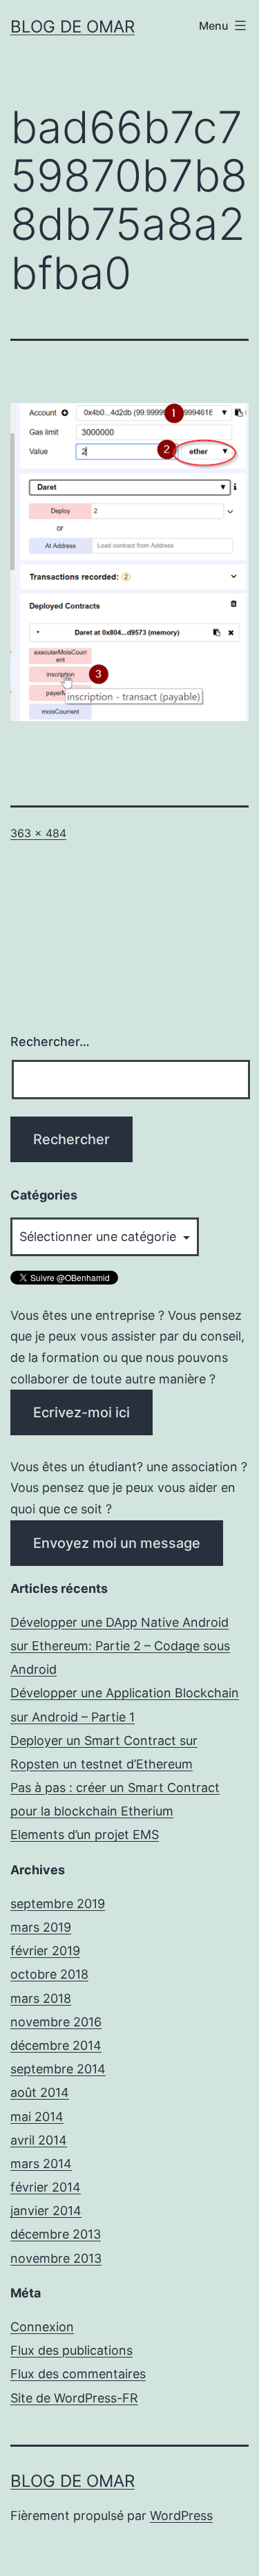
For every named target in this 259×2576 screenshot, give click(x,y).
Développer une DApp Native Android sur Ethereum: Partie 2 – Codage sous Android (120, 1646)
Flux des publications (71, 2350)
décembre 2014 (56, 2045)
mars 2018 (41, 1998)
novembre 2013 (56, 2258)
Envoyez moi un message (117, 1543)
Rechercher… (50, 1042)
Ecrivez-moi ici (81, 1412)
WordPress (181, 2516)
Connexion (42, 2327)
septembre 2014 (58, 2069)
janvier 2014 (46, 2211)
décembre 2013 (56, 2234)
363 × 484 (38, 833)
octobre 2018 (49, 1974)
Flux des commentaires (78, 2374)
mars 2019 (41, 1927)
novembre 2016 (56, 2022)
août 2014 (40, 2092)
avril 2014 (39, 2140)
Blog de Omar (73, 27)
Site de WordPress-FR (74, 2398)
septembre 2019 (58, 1904)
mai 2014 (37, 2117)
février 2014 (46, 2187)
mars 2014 (41, 2164)
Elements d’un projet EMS (85, 1835)
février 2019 (45, 1951)
